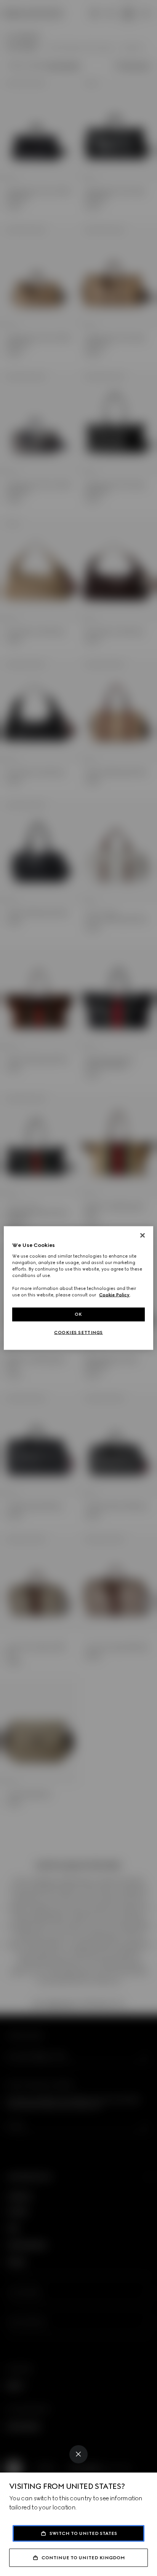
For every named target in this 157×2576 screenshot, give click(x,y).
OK (78, 1314)
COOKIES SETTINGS (78, 1333)
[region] (78, 1288)
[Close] (78, 2454)
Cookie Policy (114, 1295)
